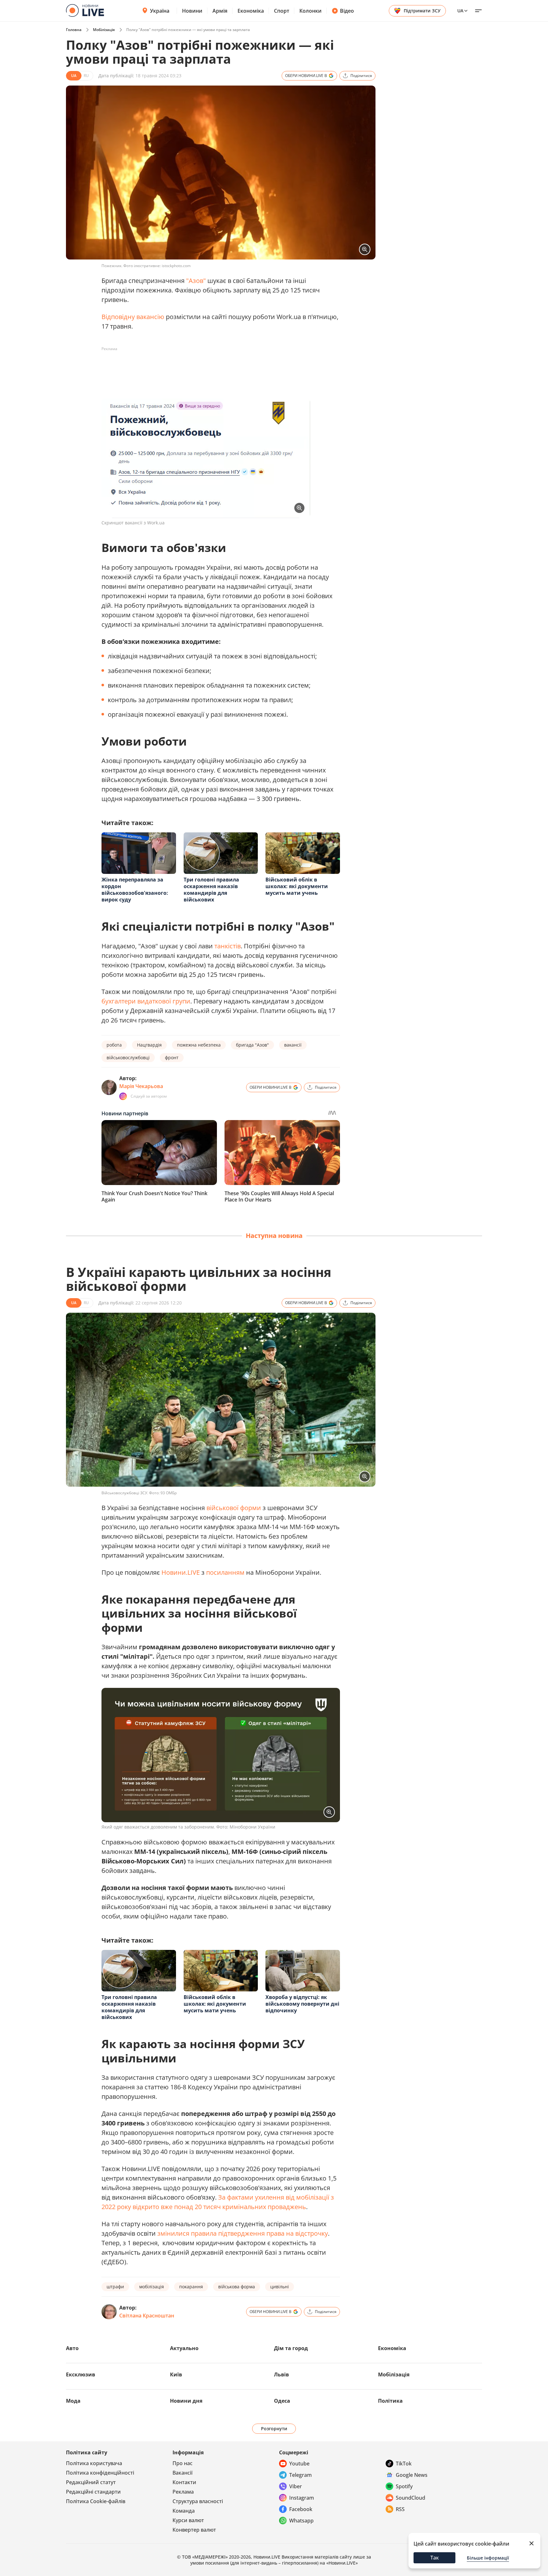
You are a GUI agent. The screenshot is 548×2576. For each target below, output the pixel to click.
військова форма (237, 2287)
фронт (172, 1057)
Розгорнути (274, 2429)
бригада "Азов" (252, 1045)
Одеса (282, 2401)
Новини (192, 11)
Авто (72, 2348)
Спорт (282, 11)
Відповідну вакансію (133, 317)
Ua (460, 11)
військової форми (234, 1508)
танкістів (228, 946)
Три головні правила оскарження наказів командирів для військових (211, 890)
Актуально (184, 2348)
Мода (73, 2401)
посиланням (225, 1572)
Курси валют (188, 2520)
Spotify (404, 2486)
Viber (296, 2486)
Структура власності (198, 2501)
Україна (160, 11)
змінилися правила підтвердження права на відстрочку (243, 2233)
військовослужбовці (128, 1057)
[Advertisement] (217, 368)
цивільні (280, 2287)
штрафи (115, 2287)
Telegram (300, 2475)
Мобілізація (104, 30)
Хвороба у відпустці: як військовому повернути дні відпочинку (302, 2004)
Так (435, 2558)
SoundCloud (411, 2498)
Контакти (184, 2482)
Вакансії (183, 2473)
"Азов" (196, 281)
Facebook (301, 2509)
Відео (347, 11)
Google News (412, 2475)
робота (114, 1045)
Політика (390, 2401)
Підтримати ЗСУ (422, 11)
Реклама (183, 2492)
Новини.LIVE (181, 1572)
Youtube (299, 2464)
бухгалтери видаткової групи (146, 1001)
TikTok (404, 2464)
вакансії (293, 1045)
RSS (400, 2509)
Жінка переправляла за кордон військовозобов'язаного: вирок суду (135, 890)
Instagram (302, 2498)
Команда (184, 2511)
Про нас (183, 2463)
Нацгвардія (149, 1045)
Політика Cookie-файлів (96, 2501)
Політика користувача (94, 2463)
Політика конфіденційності (100, 2473)
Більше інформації (488, 2558)
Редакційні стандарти (93, 2492)
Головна (74, 30)
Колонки (310, 11)
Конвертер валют (194, 2530)
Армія (220, 11)
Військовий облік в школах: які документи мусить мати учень (297, 886)
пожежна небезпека (199, 1045)
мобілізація (152, 2287)
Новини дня (186, 2401)
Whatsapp (301, 2521)
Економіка (251, 11)
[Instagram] (123, 1096)
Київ (176, 2374)
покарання (191, 2287)
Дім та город (291, 2348)
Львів (281, 2374)
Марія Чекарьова (141, 1086)
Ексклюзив (81, 2374)
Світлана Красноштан (147, 2316)
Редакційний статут (91, 2482)
